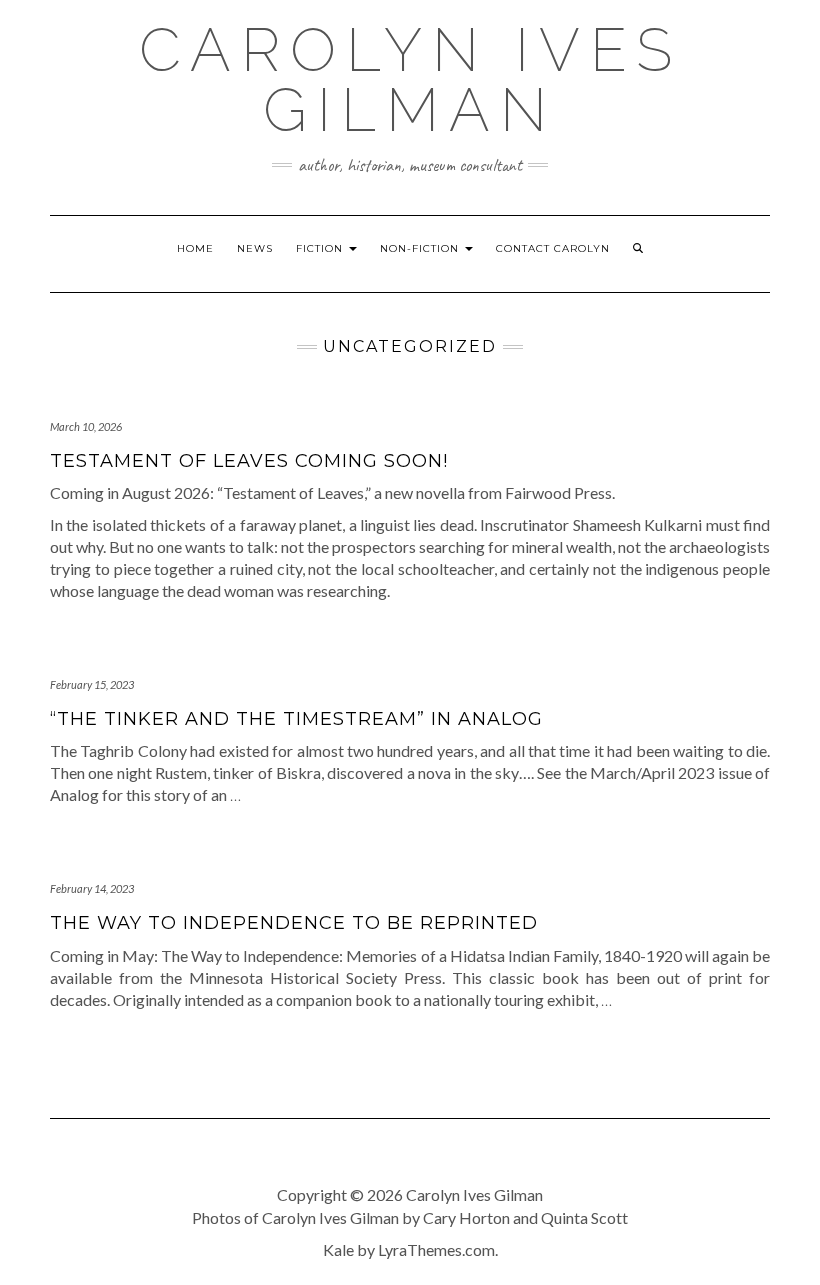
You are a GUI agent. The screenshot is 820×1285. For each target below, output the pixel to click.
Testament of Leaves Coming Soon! (249, 461)
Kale (338, 1249)
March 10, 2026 (86, 426)
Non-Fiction (421, 248)
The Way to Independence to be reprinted (294, 923)
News (255, 248)
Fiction (321, 248)
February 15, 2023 (92, 684)
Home (195, 248)
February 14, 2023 (92, 888)
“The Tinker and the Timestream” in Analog (296, 719)
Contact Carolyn (553, 248)
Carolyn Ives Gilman (410, 80)
